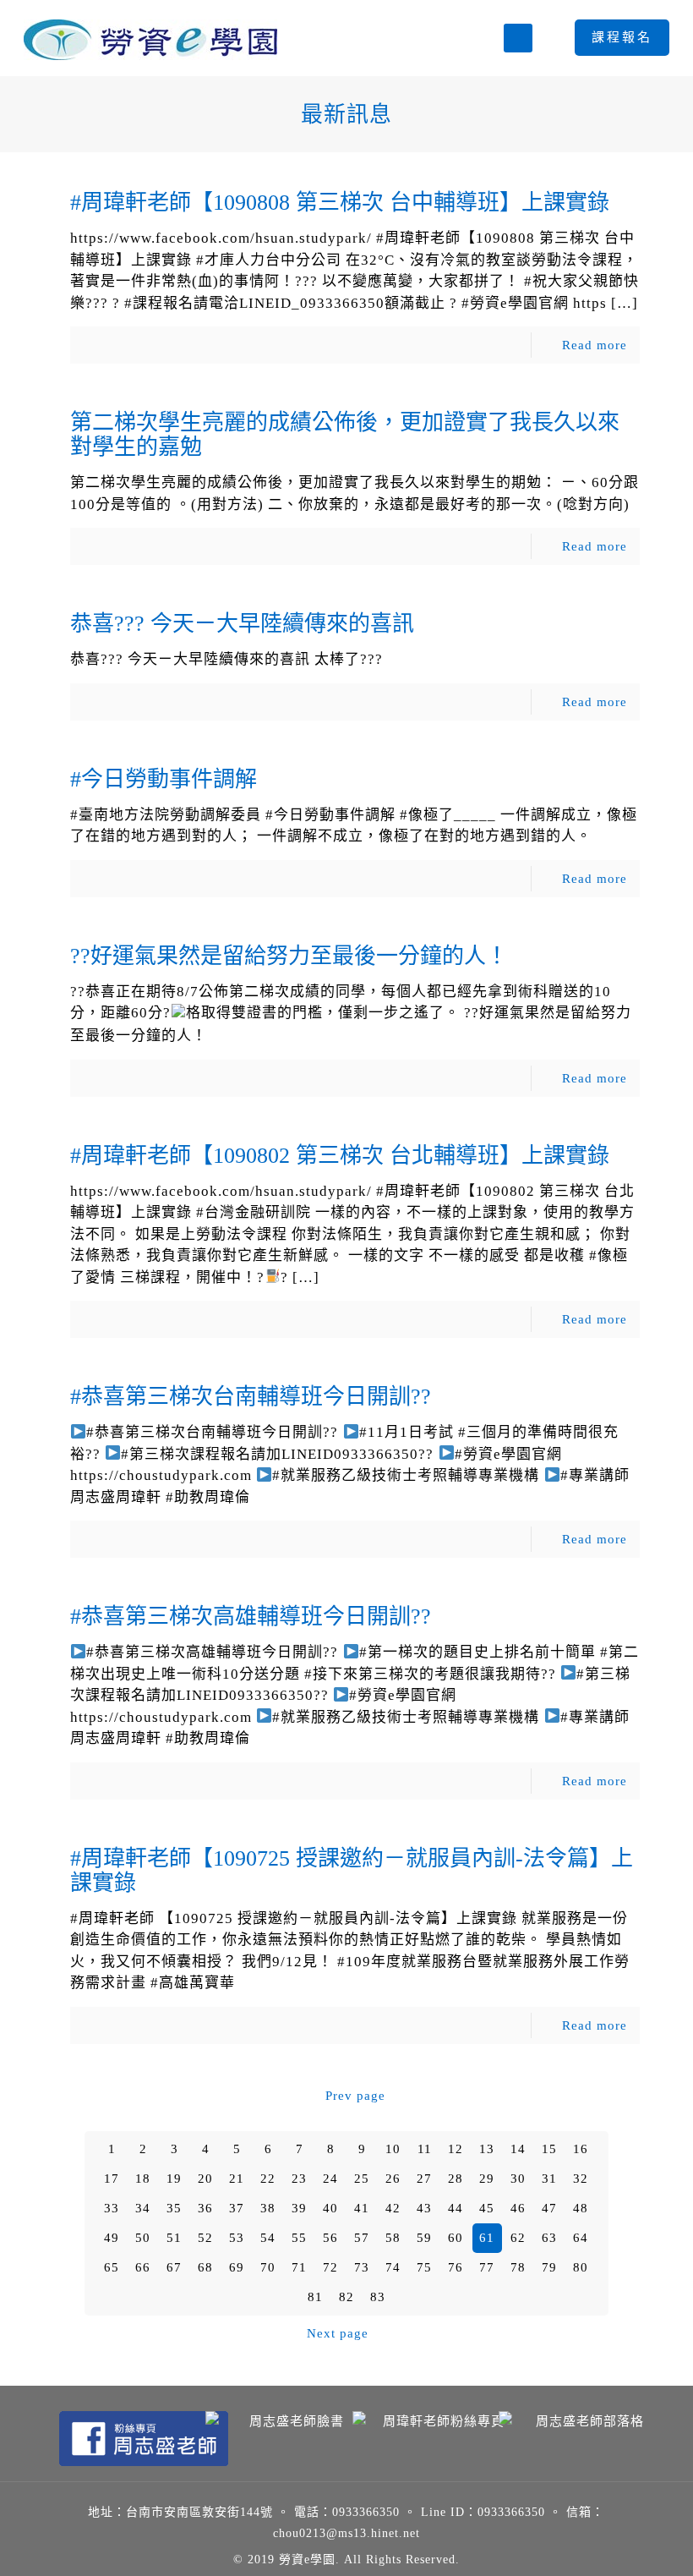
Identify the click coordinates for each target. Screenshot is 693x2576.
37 (237, 2208)
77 (487, 2267)
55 (299, 2238)
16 (581, 2149)
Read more (595, 345)
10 (393, 2149)
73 (362, 2267)
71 (299, 2267)
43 (424, 2208)
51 (174, 2238)
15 (549, 2149)
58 (393, 2238)
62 (518, 2238)
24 (330, 2179)
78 (518, 2267)
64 (581, 2238)
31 (549, 2179)
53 (237, 2238)
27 (424, 2179)
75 (424, 2267)
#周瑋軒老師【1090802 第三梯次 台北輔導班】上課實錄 (340, 1156)
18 (143, 2179)
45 (487, 2208)
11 (425, 2149)
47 (549, 2208)
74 (393, 2267)
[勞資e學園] (150, 38)
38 (268, 2208)
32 (581, 2179)
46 (518, 2208)
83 (378, 2297)
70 (268, 2267)
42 (393, 2208)
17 (112, 2179)
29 (487, 2179)
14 (518, 2149)
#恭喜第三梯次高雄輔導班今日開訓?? (251, 1617)
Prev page (355, 2096)
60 (456, 2238)
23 (299, 2179)
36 (205, 2208)
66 (143, 2267)
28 (456, 2179)
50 (143, 2238)
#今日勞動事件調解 (164, 779)
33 (112, 2208)
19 (174, 2179)
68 (205, 2267)
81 (315, 2297)
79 (549, 2267)
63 (549, 2238)
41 (362, 2208)
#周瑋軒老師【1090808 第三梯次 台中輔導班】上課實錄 (340, 203)
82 (346, 2297)
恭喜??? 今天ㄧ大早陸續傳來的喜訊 (242, 624)
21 (237, 2179)
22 (268, 2179)
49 (112, 2238)
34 (143, 2208)
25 (362, 2179)
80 (581, 2267)
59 (424, 2238)
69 (237, 2267)
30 (518, 2179)
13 (487, 2149)
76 (456, 2267)
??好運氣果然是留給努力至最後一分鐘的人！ (289, 956)
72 (330, 2267)
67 (174, 2267)
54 (268, 2238)
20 (205, 2179)
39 (299, 2208)
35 (174, 2208)
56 (330, 2238)
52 (205, 2238)
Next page (338, 2333)
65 (112, 2267)
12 (456, 2149)
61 (487, 2238)
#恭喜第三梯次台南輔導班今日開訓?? (251, 1397)
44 (456, 2208)
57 (362, 2238)
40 (330, 2208)
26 (393, 2179)
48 (581, 2208)
